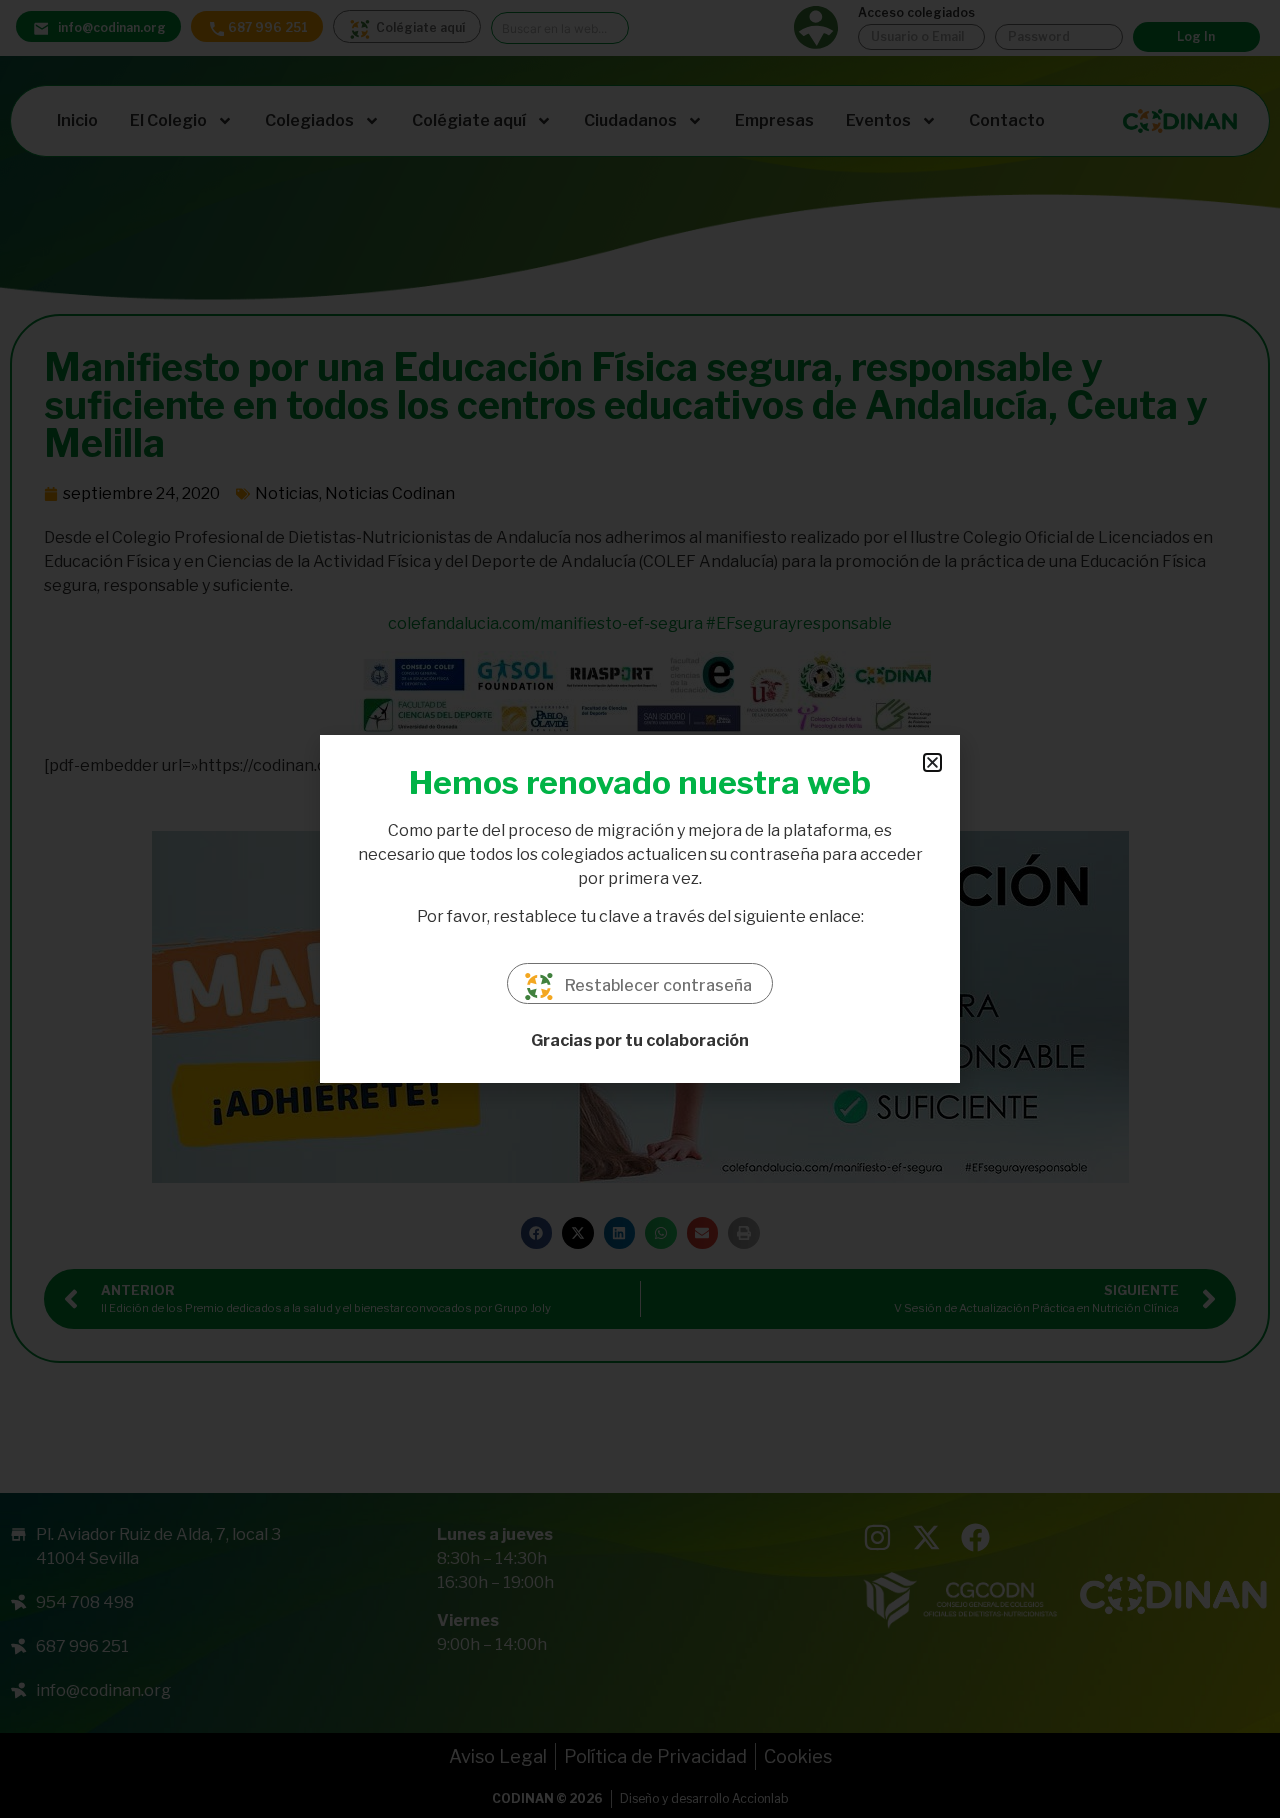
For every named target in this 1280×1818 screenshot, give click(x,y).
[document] (640, 909)
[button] (932, 762)
